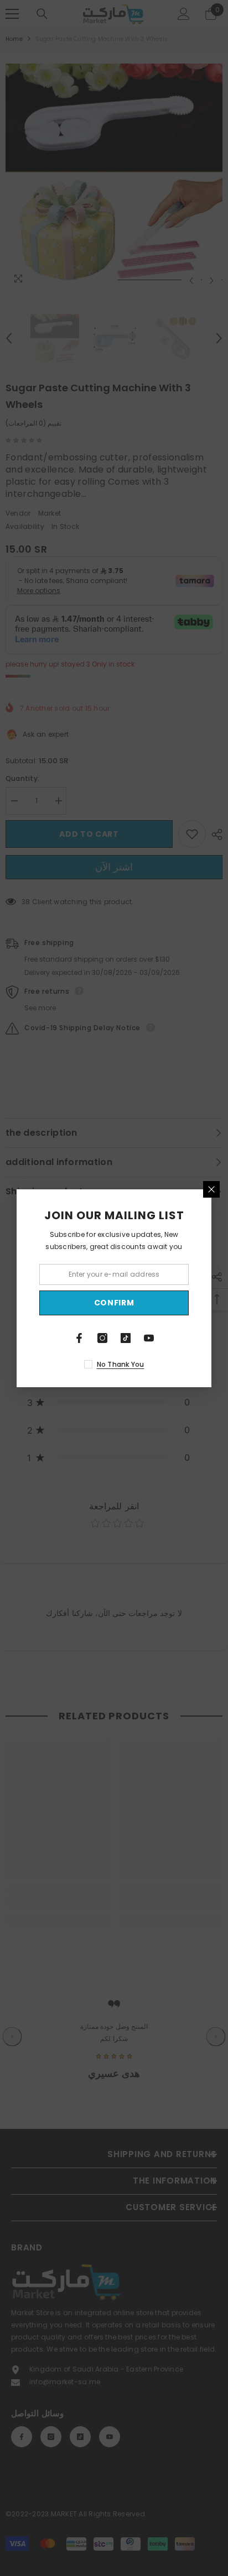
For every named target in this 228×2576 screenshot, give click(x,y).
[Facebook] (79, 1338)
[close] (211, 1189)
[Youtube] (149, 1338)
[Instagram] (102, 1338)
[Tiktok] (126, 1338)
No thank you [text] (121, 1364)
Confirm (114, 1303)
